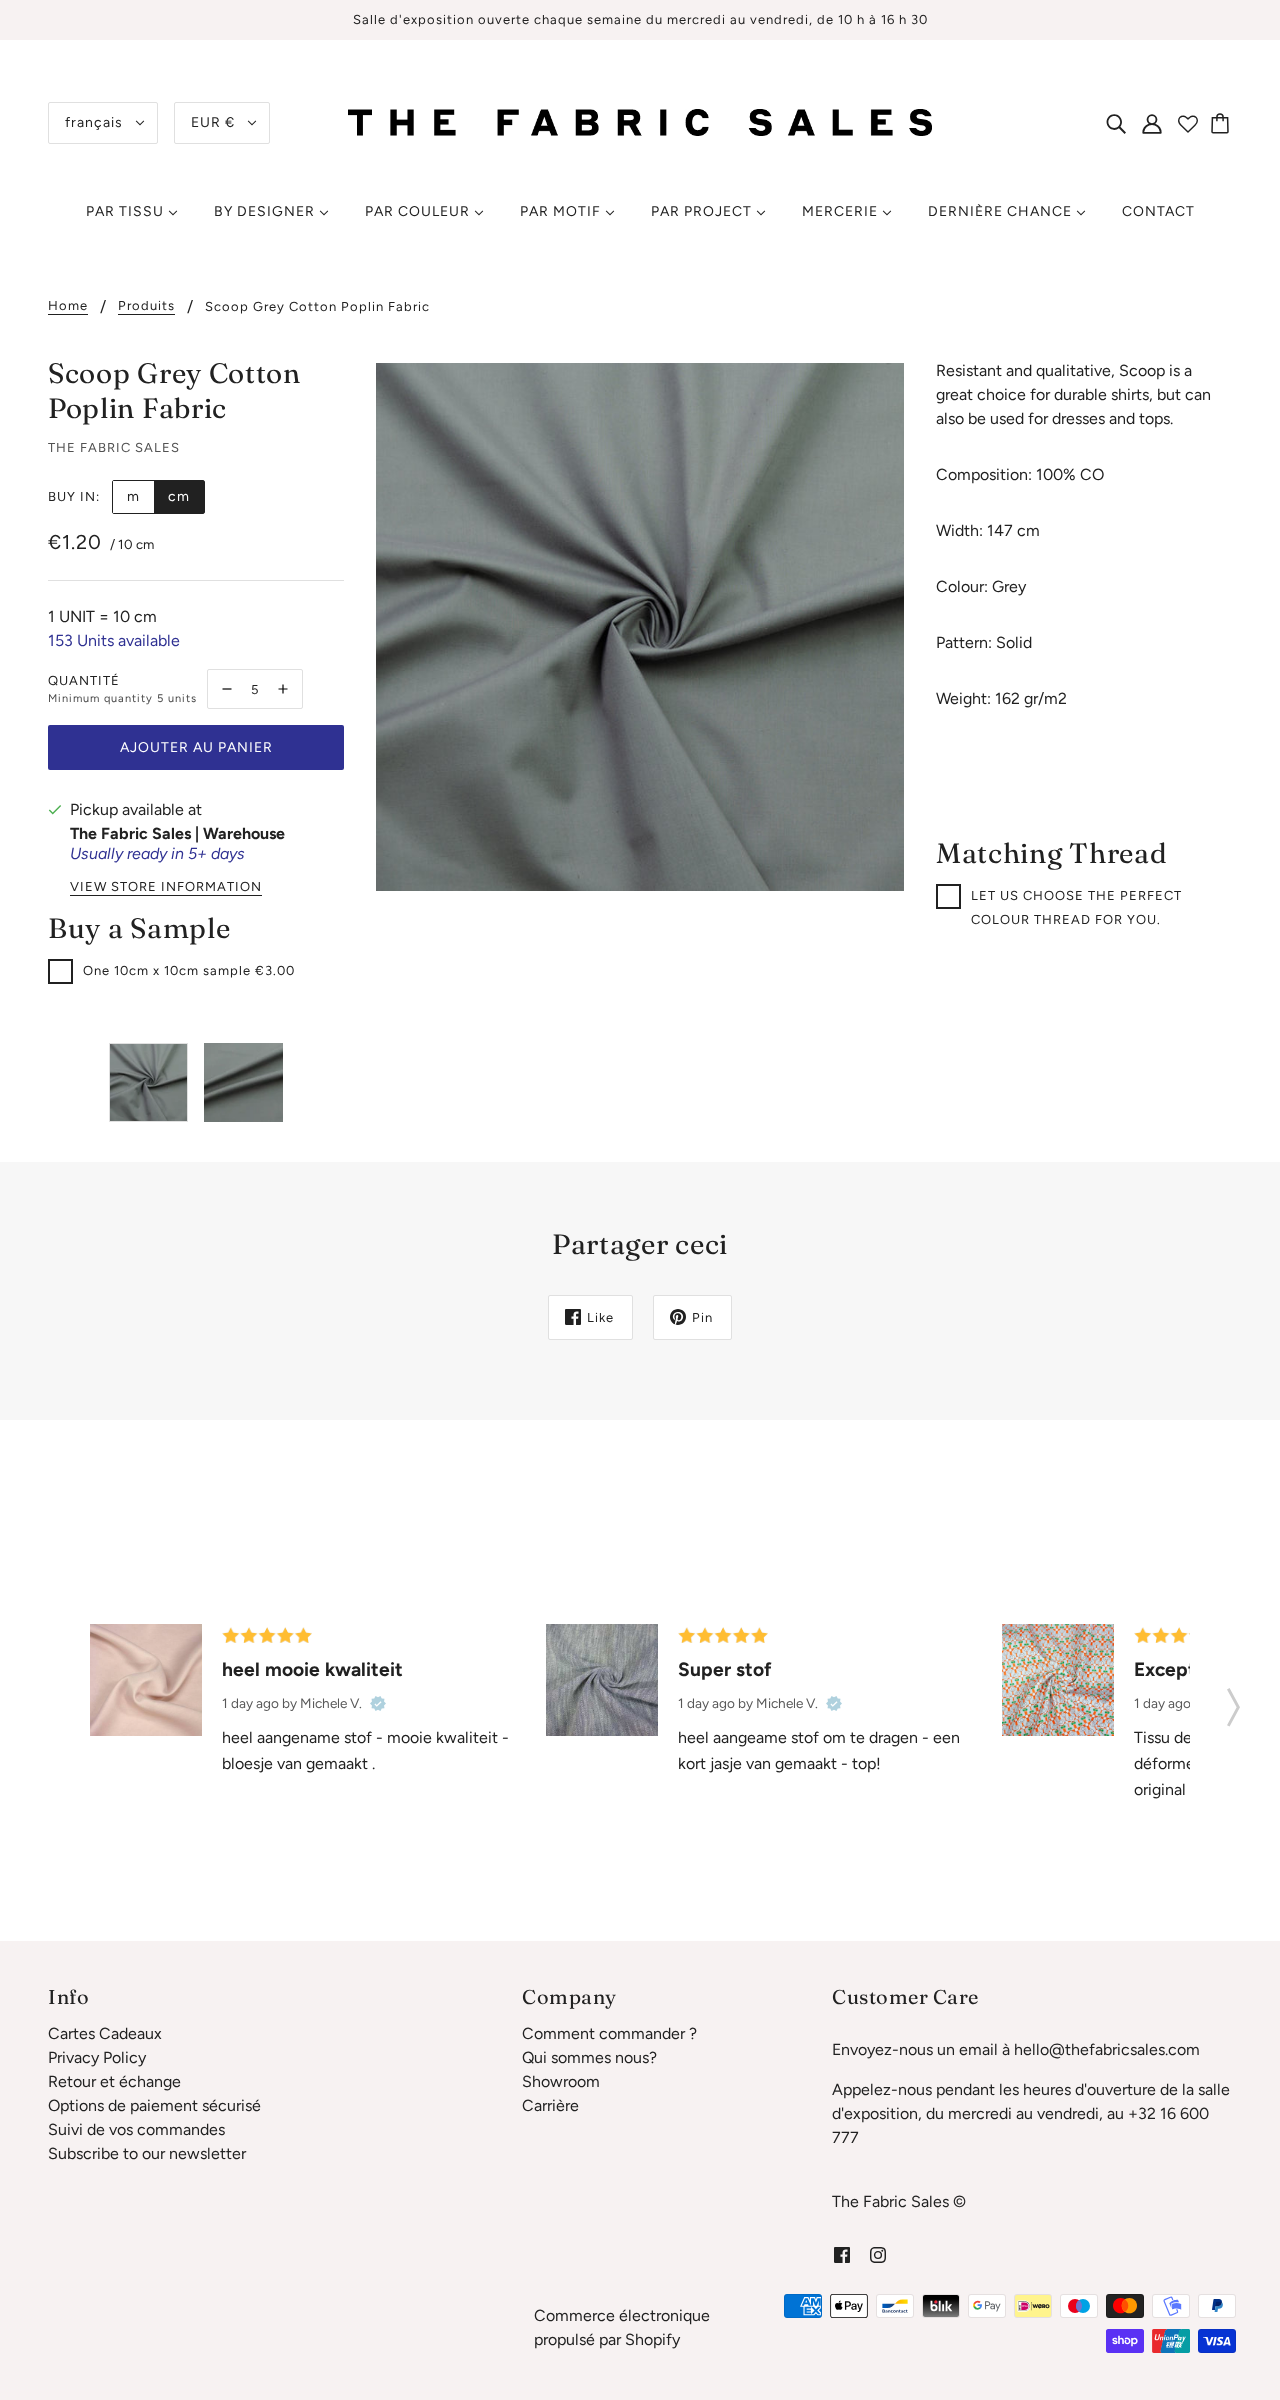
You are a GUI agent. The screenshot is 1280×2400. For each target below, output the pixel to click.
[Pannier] (1223, 123)
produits (146, 306)
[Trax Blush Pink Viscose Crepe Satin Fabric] (146, 1680)
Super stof (725, 1669)
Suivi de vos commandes (136, 2129)
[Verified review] (378, 1703)
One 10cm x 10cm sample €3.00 (189, 970)
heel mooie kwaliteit (312, 1669)
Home (68, 306)
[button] (1233, 1701)
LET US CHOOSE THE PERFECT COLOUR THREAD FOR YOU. (1076, 907)
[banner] (640, 121)
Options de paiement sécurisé (154, 2105)
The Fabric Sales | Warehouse (177, 833)
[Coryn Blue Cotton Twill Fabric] (602, 1680)
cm (179, 496)
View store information (166, 887)
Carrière (550, 2105)
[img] (1116, 123)
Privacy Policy (97, 2057)
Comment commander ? (609, 2033)
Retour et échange (114, 2081)
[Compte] (1152, 123)
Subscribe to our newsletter (147, 2153)
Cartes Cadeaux (105, 2033)
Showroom (561, 2081)
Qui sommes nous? (589, 2057)
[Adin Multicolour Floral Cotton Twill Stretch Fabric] (1058, 1680)
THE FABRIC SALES (114, 447)
